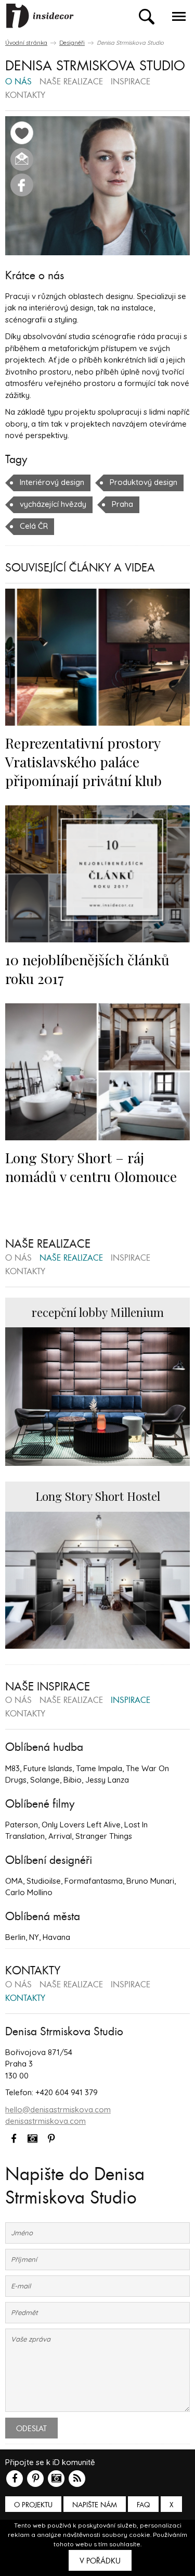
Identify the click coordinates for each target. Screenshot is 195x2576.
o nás (18, 82)
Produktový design (144, 482)
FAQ (143, 2505)
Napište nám (95, 2505)
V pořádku (100, 2561)
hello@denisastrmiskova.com (58, 2110)
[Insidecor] (40, 16)
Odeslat (31, 2429)
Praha (122, 504)
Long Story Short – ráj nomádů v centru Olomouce (91, 1167)
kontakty (25, 96)
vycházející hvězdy (53, 504)
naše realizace (71, 82)
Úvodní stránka (26, 43)
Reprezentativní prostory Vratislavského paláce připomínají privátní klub (83, 762)
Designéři (72, 43)
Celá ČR (34, 526)
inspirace (131, 82)
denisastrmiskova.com (45, 2121)
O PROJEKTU (33, 2505)
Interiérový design (52, 482)
